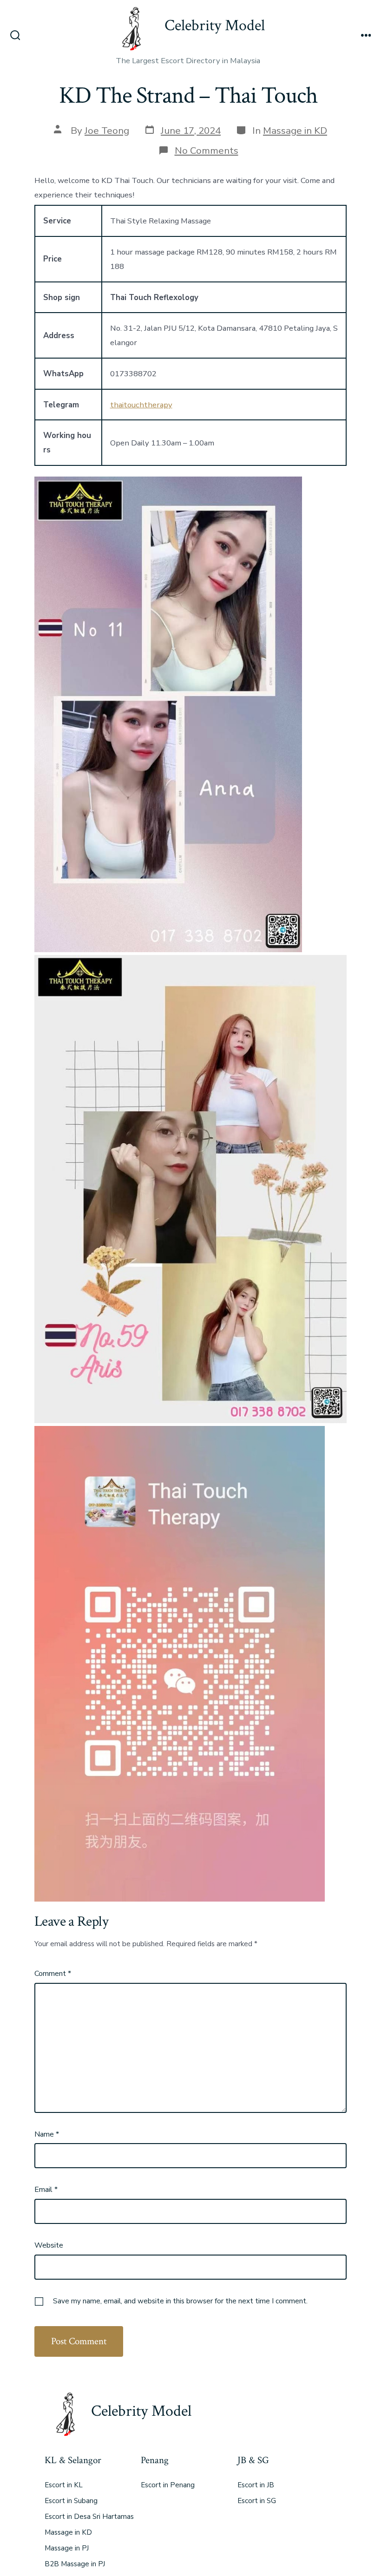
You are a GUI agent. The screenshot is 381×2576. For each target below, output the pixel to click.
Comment (53, 1974)
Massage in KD (295, 131)
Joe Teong (107, 131)
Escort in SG (257, 2501)
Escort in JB (256, 2485)
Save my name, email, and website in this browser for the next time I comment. (180, 2301)
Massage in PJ (67, 2548)
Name (47, 2134)
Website (49, 2245)
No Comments (207, 150)
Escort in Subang (71, 2501)
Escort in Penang (168, 2485)
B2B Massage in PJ (75, 2564)
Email (46, 2190)
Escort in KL (64, 2485)
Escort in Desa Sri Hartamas (89, 2517)
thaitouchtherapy (141, 405)
